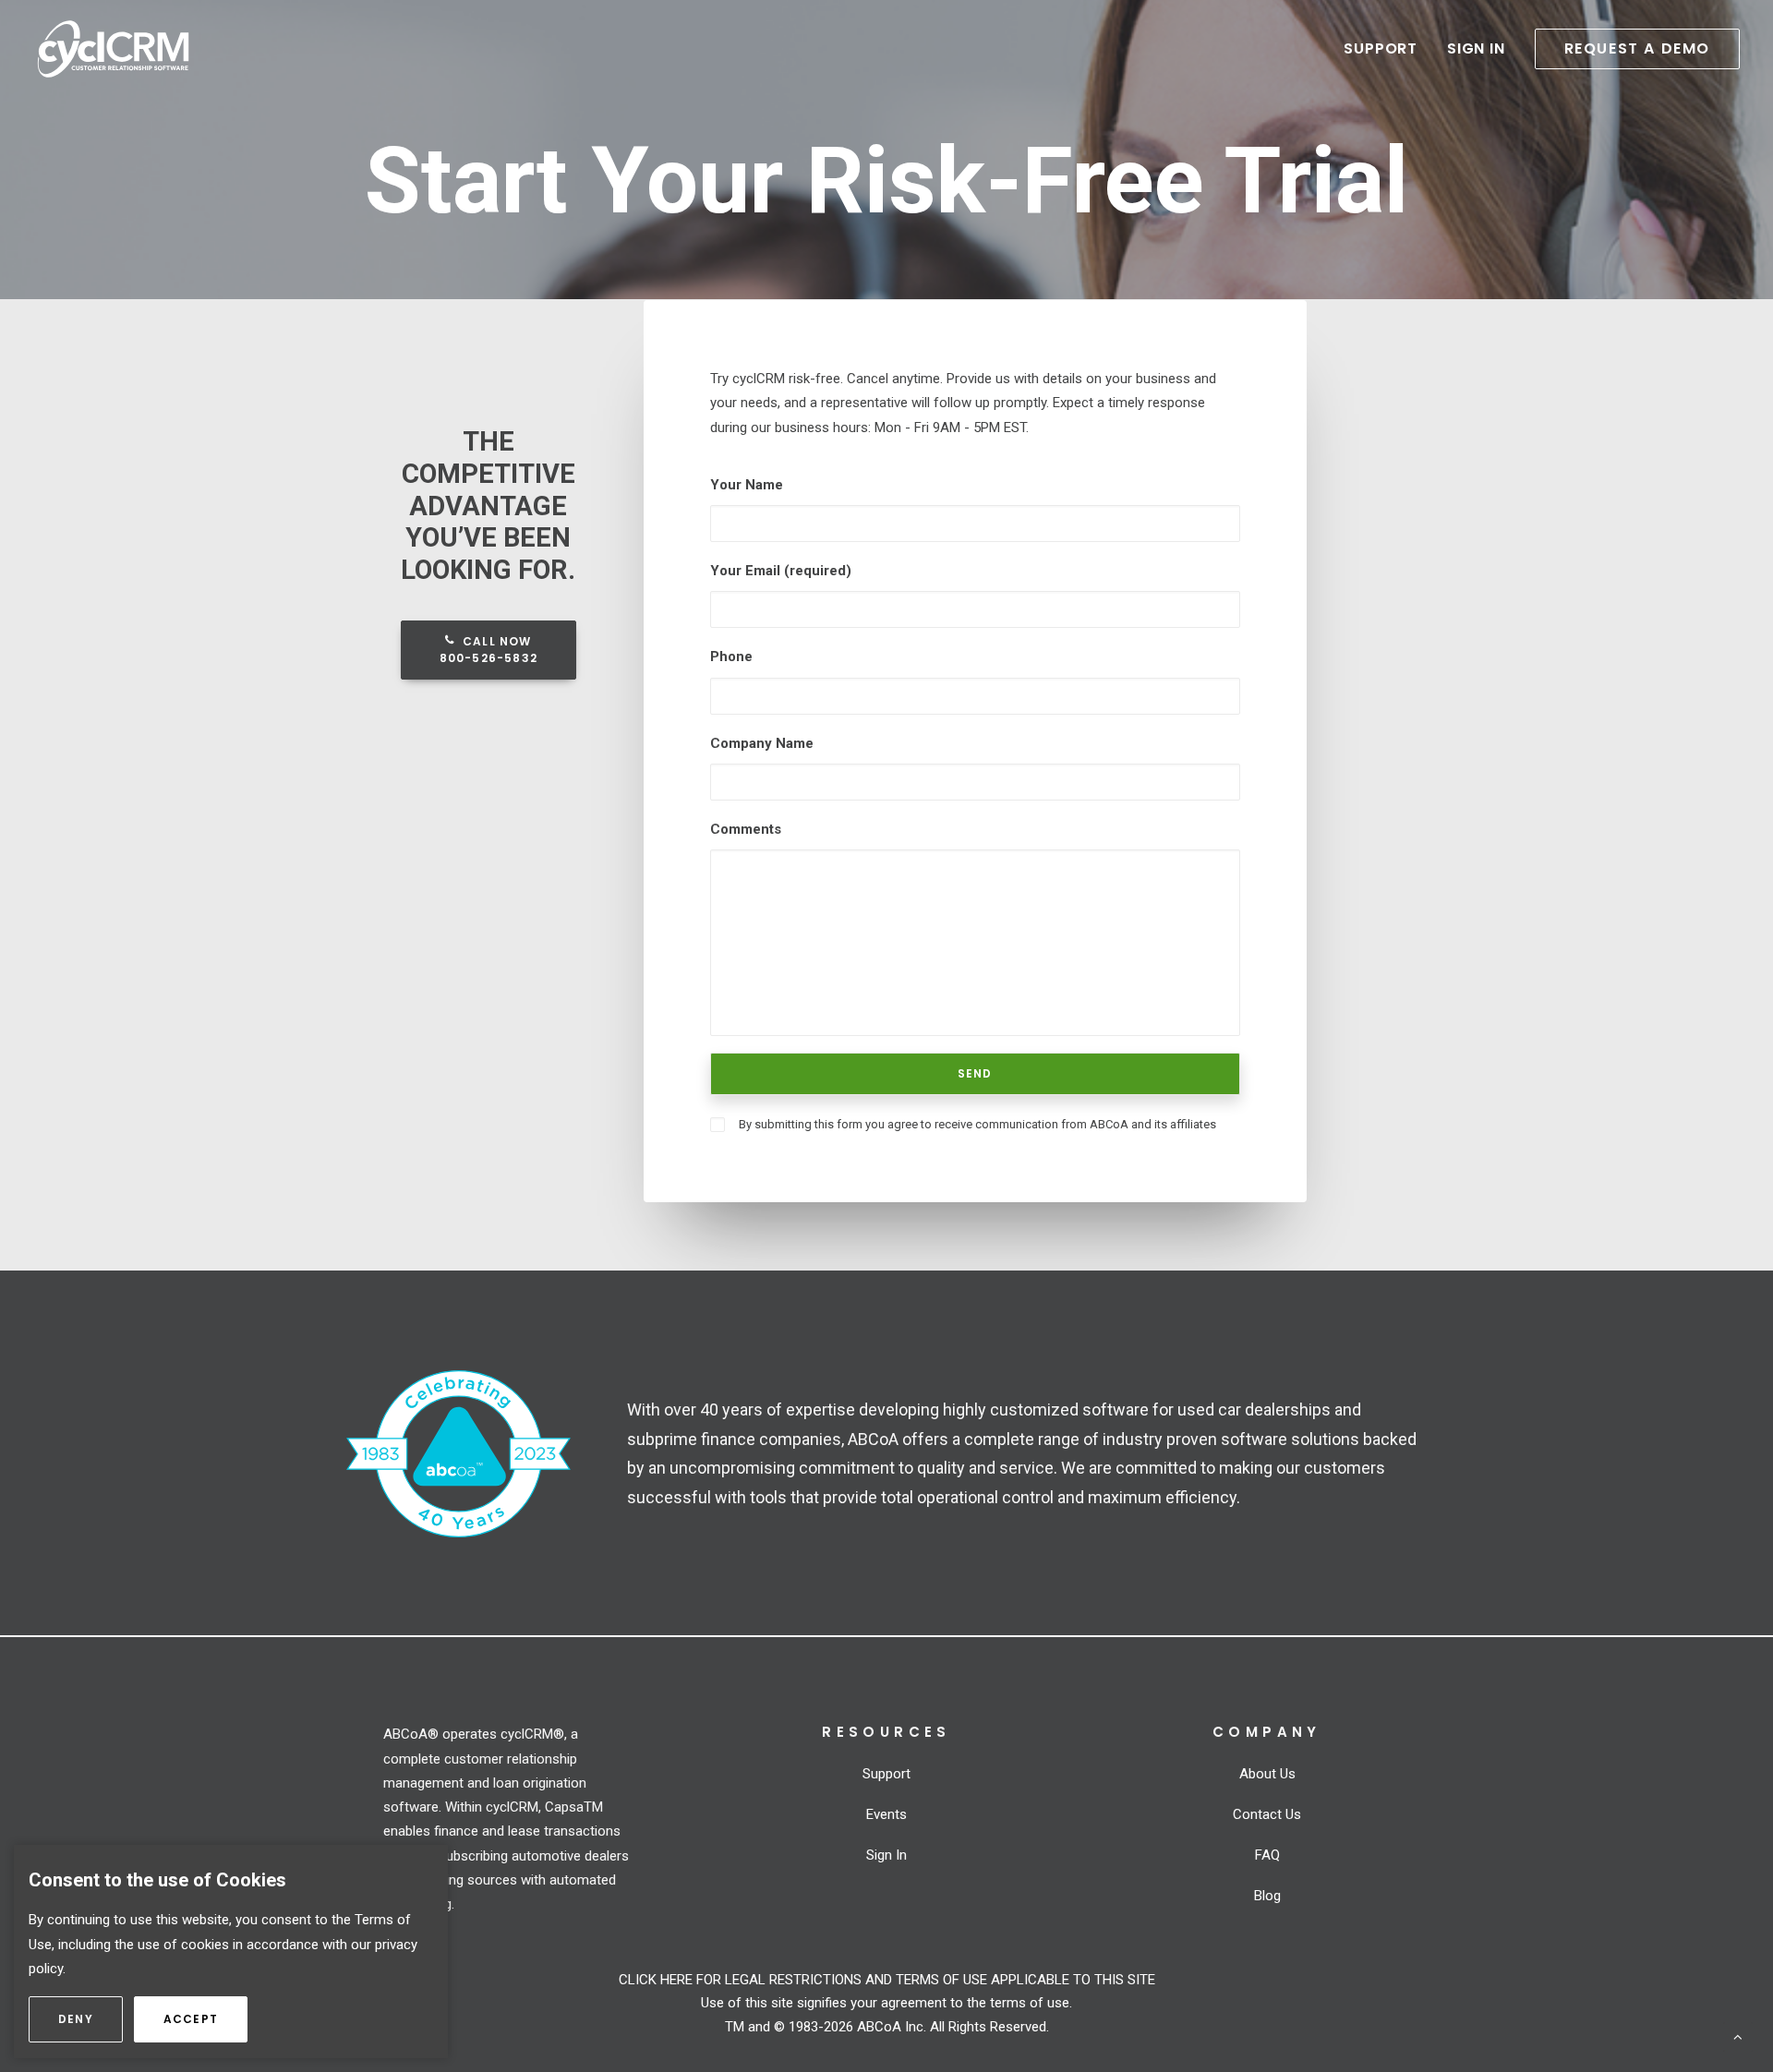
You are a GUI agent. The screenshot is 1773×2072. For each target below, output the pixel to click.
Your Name (747, 485)
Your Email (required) (781, 571)
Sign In (1476, 48)
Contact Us (1267, 1814)
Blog (1267, 1896)
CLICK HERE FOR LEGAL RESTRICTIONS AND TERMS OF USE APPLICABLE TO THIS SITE (887, 1980)
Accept (205, 2019)
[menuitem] (1387, 49)
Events (886, 1814)
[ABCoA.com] (458, 1454)
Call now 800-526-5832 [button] (488, 650)
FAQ (1267, 1855)
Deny (90, 2019)
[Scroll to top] (1738, 2036)
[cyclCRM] (113, 49)
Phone (731, 657)
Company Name (762, 743)
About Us (1267, 1774)
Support (1381, 48)
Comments (746, 829)
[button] (1631, 49)
